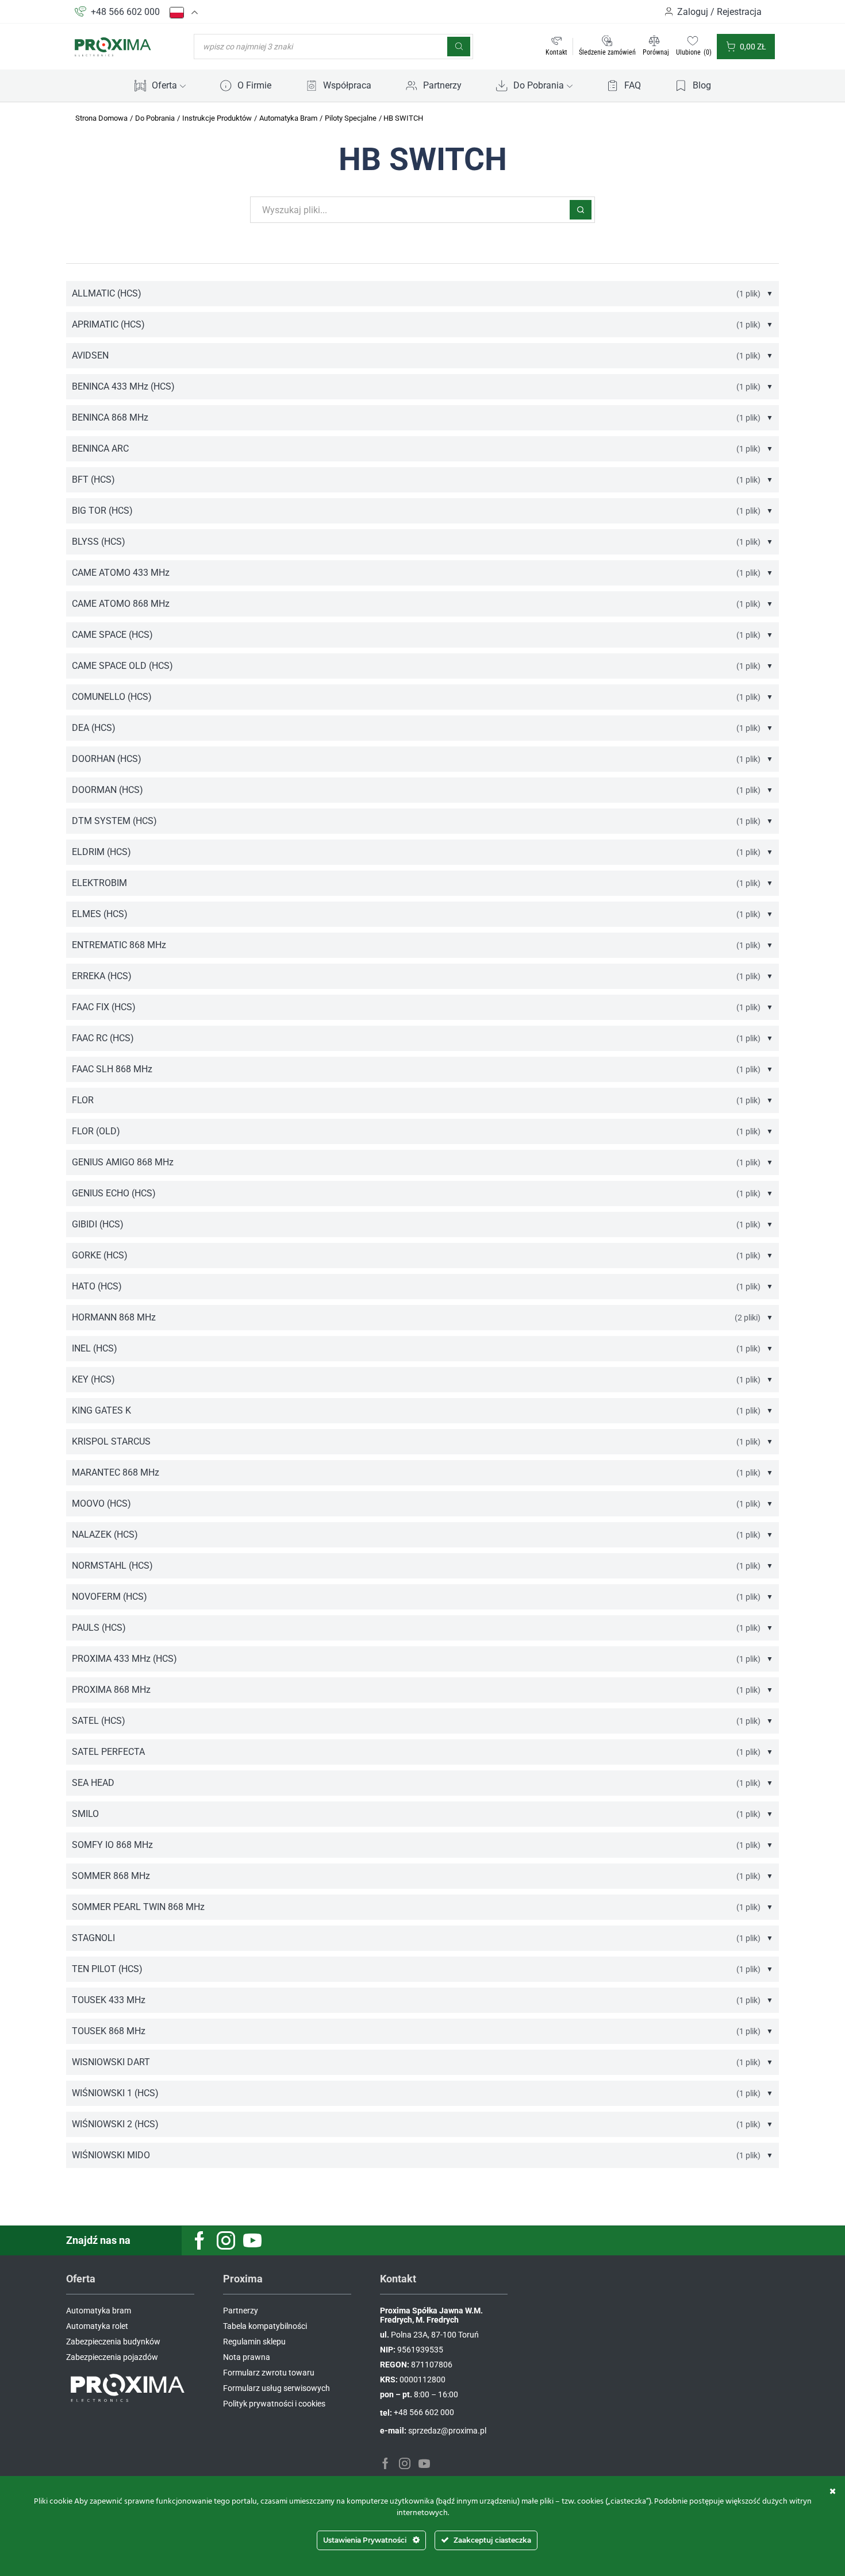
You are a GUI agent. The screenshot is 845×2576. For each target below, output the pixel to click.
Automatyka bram (99, 2311)
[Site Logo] (113, 46)
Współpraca (347, 85)
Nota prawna (247, 2357)
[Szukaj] (459, 47)
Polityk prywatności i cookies (274, 2404)
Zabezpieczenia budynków (113, 2342)
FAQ (633, 85)
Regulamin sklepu (254, 2342)
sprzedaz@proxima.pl (447, 2431)
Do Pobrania (539, 85)
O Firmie (254, 85)
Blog (702, 85)
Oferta (164, 85)
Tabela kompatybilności (265, 2326)
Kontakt (556, 52)
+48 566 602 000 (125, 12)
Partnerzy (442, 85)
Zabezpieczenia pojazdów (112, 2357)
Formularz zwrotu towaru (269, 2373)
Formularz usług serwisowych (276, 2388)
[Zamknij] (833, 2491)
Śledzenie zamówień (607, 52)
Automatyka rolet (97, 2326)
